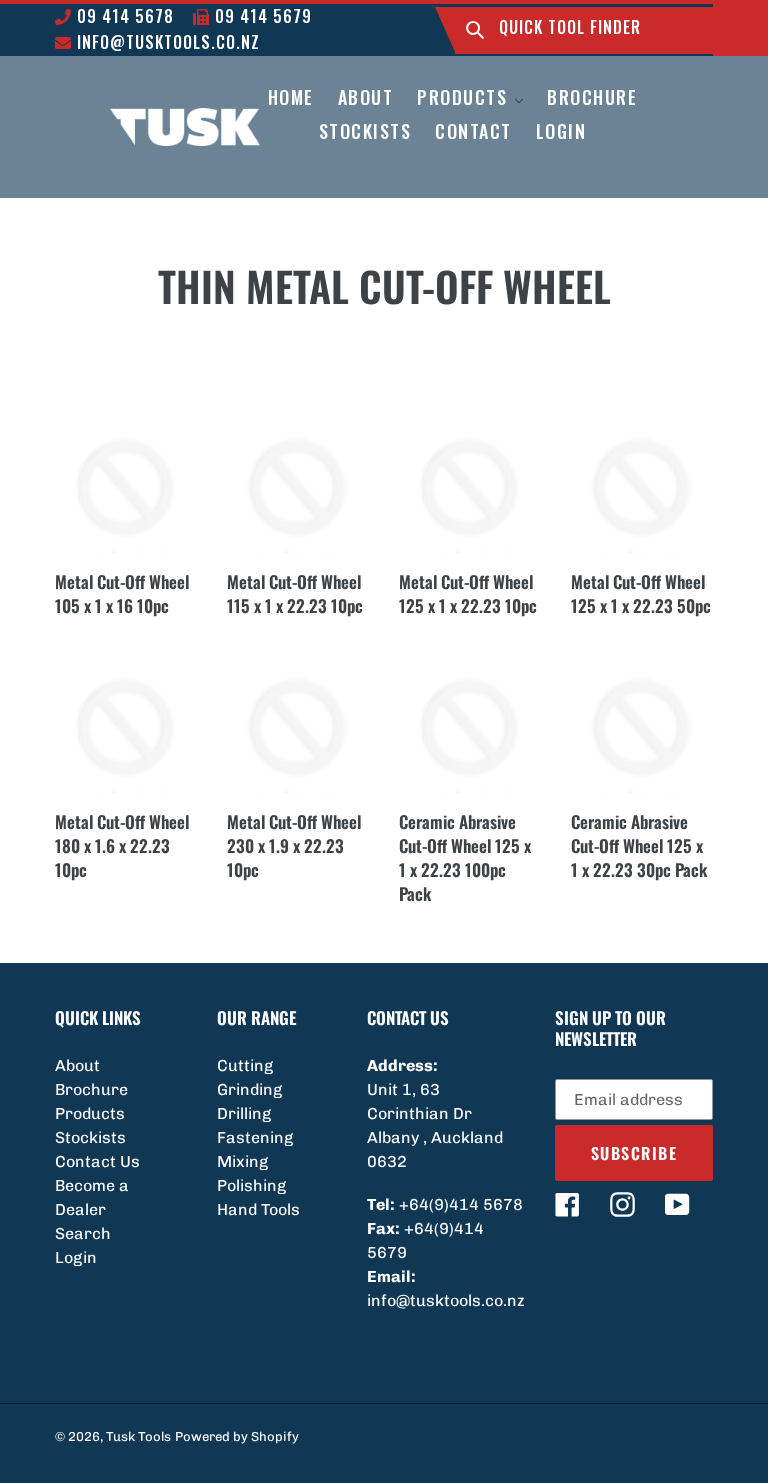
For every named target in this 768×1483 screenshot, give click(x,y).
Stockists (90, 1137)
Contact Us (97, 1161)
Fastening (255, 1137)
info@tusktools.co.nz (166, 42)
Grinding (249, 1089)
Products (90, 1113)
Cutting (245, 1065)
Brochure (91, 1089)
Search (83, 1233)
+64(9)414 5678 (461, 1204)
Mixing (242, 1161)
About (77, 1065)
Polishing (251, 1185)
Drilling (244, 1113)
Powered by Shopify (237, 1436)
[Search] (475, 30)
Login (76, 1257)
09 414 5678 (123, 16)
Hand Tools (258, 1209)
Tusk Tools (138, 1436)
